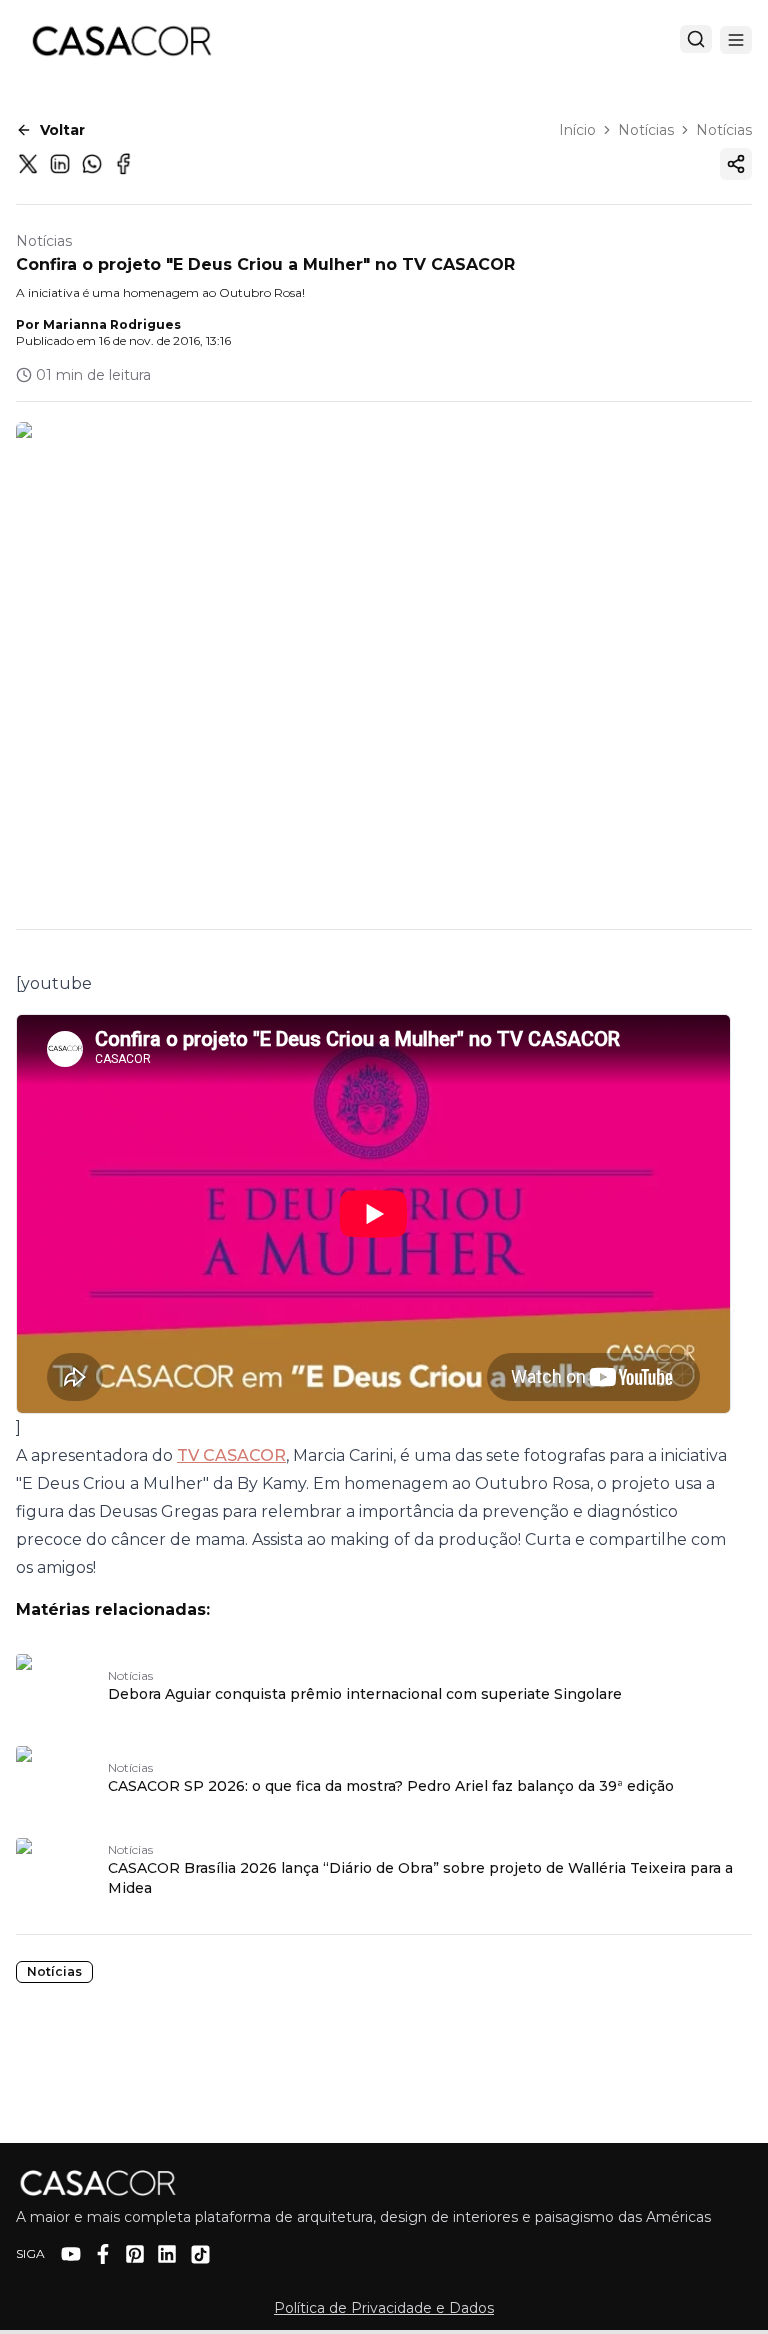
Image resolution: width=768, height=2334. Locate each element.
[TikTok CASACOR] (200, 2254)
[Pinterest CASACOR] (135, 2254)
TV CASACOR (231, 1455)
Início (577, 130)
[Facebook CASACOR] (103, 2254)
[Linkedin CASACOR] (167, 2254)
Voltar (62, 130)
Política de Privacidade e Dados (384, 2308)
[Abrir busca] (696, 39)
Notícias (646, 130)
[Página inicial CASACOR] (121, 40)
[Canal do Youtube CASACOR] (71, 2254)
